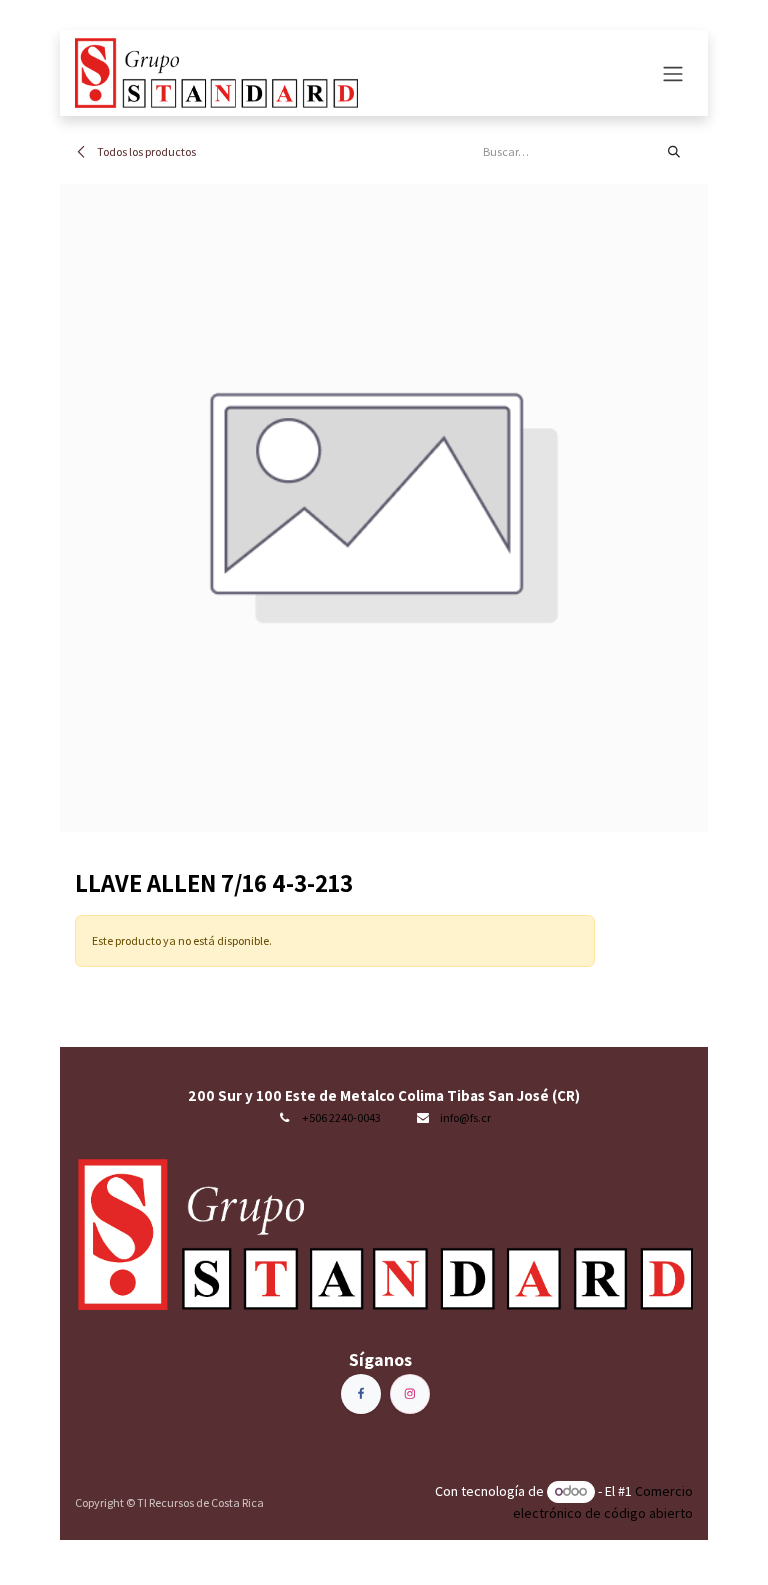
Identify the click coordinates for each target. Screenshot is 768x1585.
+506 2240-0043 (341, 1117)
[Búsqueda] (674, 152)
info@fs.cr (465, 1117)
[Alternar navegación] (673, 73)
